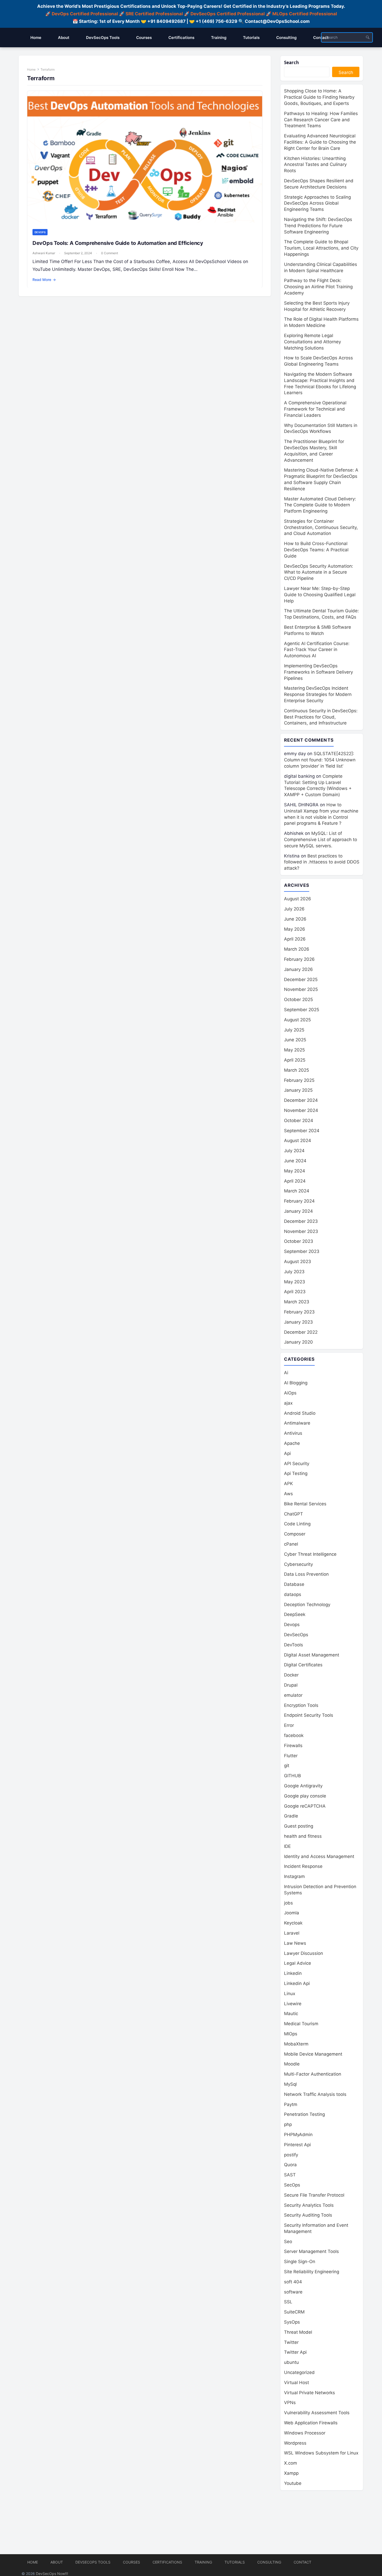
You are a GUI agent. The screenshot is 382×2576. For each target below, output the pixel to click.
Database (294, 1584)
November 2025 (301, 989)
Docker (291, 1675)
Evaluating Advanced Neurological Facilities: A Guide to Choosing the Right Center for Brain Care (320, 142)
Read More (44, 280)
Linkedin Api (297, 1983)
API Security (297, 1464)
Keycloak (293, 1923)
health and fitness (303, 1836)
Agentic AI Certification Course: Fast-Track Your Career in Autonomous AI (317, 650)
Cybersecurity (298, 1564)
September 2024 (302, 1131)
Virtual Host (297, 2383)
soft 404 (293, 2282)
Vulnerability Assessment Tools (317, 2413)
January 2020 (298, 1342)
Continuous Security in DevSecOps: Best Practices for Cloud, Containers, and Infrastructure (321, 717)
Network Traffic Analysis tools (315, 2094)
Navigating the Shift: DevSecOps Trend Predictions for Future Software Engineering (318, 226)
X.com (291, 2463)
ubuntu (291, 2362)
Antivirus (293, 1433)
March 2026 (297, 949)
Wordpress (295, 2443)
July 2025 (294, 1030)
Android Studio (300, 1413)
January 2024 (298, 1211)
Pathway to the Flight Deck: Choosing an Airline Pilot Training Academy (318, 287)
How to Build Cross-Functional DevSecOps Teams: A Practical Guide (316, 550)
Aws (288, 1494)
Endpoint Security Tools (309, 1715)
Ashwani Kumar (44, 253)
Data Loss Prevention (306, 1574)
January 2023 (298, 1322)
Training (203, 2562)
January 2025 (298, 1090)
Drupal (291, 1685)
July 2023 (294, 1272)
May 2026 (295, 929)
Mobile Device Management (313, 2054)
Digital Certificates (303, 1665)
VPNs (290, 2403)
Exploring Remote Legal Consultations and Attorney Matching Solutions (312, 342)
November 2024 (301, 1110)
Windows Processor (305, 2433)
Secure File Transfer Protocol (314, 2195)
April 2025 (295, 1060)
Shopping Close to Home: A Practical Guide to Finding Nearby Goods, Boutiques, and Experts (319, 97)
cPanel (291, 1544)
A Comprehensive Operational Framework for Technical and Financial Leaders (315, 409)
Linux (290, 1994)
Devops (40, 232)
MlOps (291, 2034)
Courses (131, 2562)
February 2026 (299, 959)
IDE (287, 1846)
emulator (293, 1695)
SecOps (292, 2185)
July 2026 (294, 909)
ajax (288, 1403)
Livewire (293, 2004)
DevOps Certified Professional (85, 14)
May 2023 (295, 1282)
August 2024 (298, 1141)
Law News (295, 1943)
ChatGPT (294, 1514)
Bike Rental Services (305, 1504)
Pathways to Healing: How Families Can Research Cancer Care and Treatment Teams (321, 120)
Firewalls (293, 1746)
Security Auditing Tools (308, 2215)
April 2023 (295, 1292)
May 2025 (294, 1050)
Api (287, 1453)
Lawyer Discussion (304, 1953)
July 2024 (294, 1151)
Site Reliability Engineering (312, 2272)
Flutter (291, 1756)
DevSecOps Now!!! (52, 2574)
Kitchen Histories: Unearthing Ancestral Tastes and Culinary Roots (315, 165)
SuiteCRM (294, 2312)
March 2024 (297, 1191)
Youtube (293, 2483)
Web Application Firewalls (311, 2423)
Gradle (291, 1816)
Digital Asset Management (312, 1655)
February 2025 (299, 1080)
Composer (295, 1534)
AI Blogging (296, 1383)
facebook (294, 1735)
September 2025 (302, 1010)
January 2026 (298, 969)
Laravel (292, 1933)
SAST (290, 2175)
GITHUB (292, 1776)
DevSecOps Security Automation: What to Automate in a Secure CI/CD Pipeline (319, 572)
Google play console (305, 1796)
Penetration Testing (304, 2114)
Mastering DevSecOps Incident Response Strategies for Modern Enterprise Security (318, 694)
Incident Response (303, 1866)
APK (288, 1484)
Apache (292, 1443)
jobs (288, 1903)
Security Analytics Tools (309, 2205)
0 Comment (110, 253)
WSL (321, 2453)
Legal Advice (298, 1963)
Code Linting (297, 1524)
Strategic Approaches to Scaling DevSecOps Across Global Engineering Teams (317, 203)
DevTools (294, 1645)
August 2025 (297, 1020)
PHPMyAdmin (298, 2135)
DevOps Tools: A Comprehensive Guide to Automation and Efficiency (118, 243)
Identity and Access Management (319, 1856)
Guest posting (299, 1826)
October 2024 (299, 1121)
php (288, 2124)
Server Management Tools (311, 2251)
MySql (290, 2084)
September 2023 (302, 1251)
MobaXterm (296, 2044)
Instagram (294, 1876)
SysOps (292, 2322)
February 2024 (299, 1201)
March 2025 (297, 1070)
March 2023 (297, 1302)
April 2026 (295, 939)
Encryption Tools (301, 1705)
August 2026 (298, 899)
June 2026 (295, 919)
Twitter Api (295, 2352)
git (287, 1766)
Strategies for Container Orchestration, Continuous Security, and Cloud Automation (321, 527)
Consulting (269, 2562)
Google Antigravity (303, 1786)
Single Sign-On (300, 2262)
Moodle (292, 2064)
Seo (288, 2242)
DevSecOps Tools (93, 2562)
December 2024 (301, 1100)
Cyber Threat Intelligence (310, 1554)
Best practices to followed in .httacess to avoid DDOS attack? (322, 862)
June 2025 (295, 1040)
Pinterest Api (297, 2145)
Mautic (291, 2014)
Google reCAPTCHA (305, 1806)
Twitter (291, 2342)
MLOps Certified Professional (305, 14)
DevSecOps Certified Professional (228, 14)
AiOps (290, 1393)
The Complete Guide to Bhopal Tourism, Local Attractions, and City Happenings (321, 248)
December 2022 (301, 1332)
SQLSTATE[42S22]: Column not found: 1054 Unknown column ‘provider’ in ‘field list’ (320, 760)
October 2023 (299, 1241)
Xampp (291, 2473)
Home (31, 69)
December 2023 (301, 1221)
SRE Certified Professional (154, 14)
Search (291, 62)
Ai (286, 1373)
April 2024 (295, 1181)
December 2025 (301, 980)
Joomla (292, 1913)
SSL (288, 2302)
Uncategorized (299, 2372)
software (293, 2292)
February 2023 (299, 1312)
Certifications (167, 2562)
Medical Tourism (301, 2024)
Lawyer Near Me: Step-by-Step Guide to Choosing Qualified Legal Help (320, 595)
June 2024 (295, 1161)
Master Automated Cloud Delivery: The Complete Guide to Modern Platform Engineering (320, 505)
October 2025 (298, 999)
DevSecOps (296, 1635)
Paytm (291, 2104)
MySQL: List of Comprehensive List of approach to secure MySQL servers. (321, 840)
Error (289, 1725)
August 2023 (298, 1262)
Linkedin (293, 1973)
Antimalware (297, 1423)
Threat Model (298, 2332)
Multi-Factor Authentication (313, 2074)
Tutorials (235, 2562)
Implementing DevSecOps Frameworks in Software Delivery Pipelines (318, 672)
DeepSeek (295, 1614)
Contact (302, 2562)
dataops (293, 1594)
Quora (290, 2165)
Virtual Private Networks (309, 2393)
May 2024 (295, 1171)
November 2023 (301, 1231)
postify (291, 2155)
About (57, 2562)
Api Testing (296, 1473)
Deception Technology (307, 1605)
